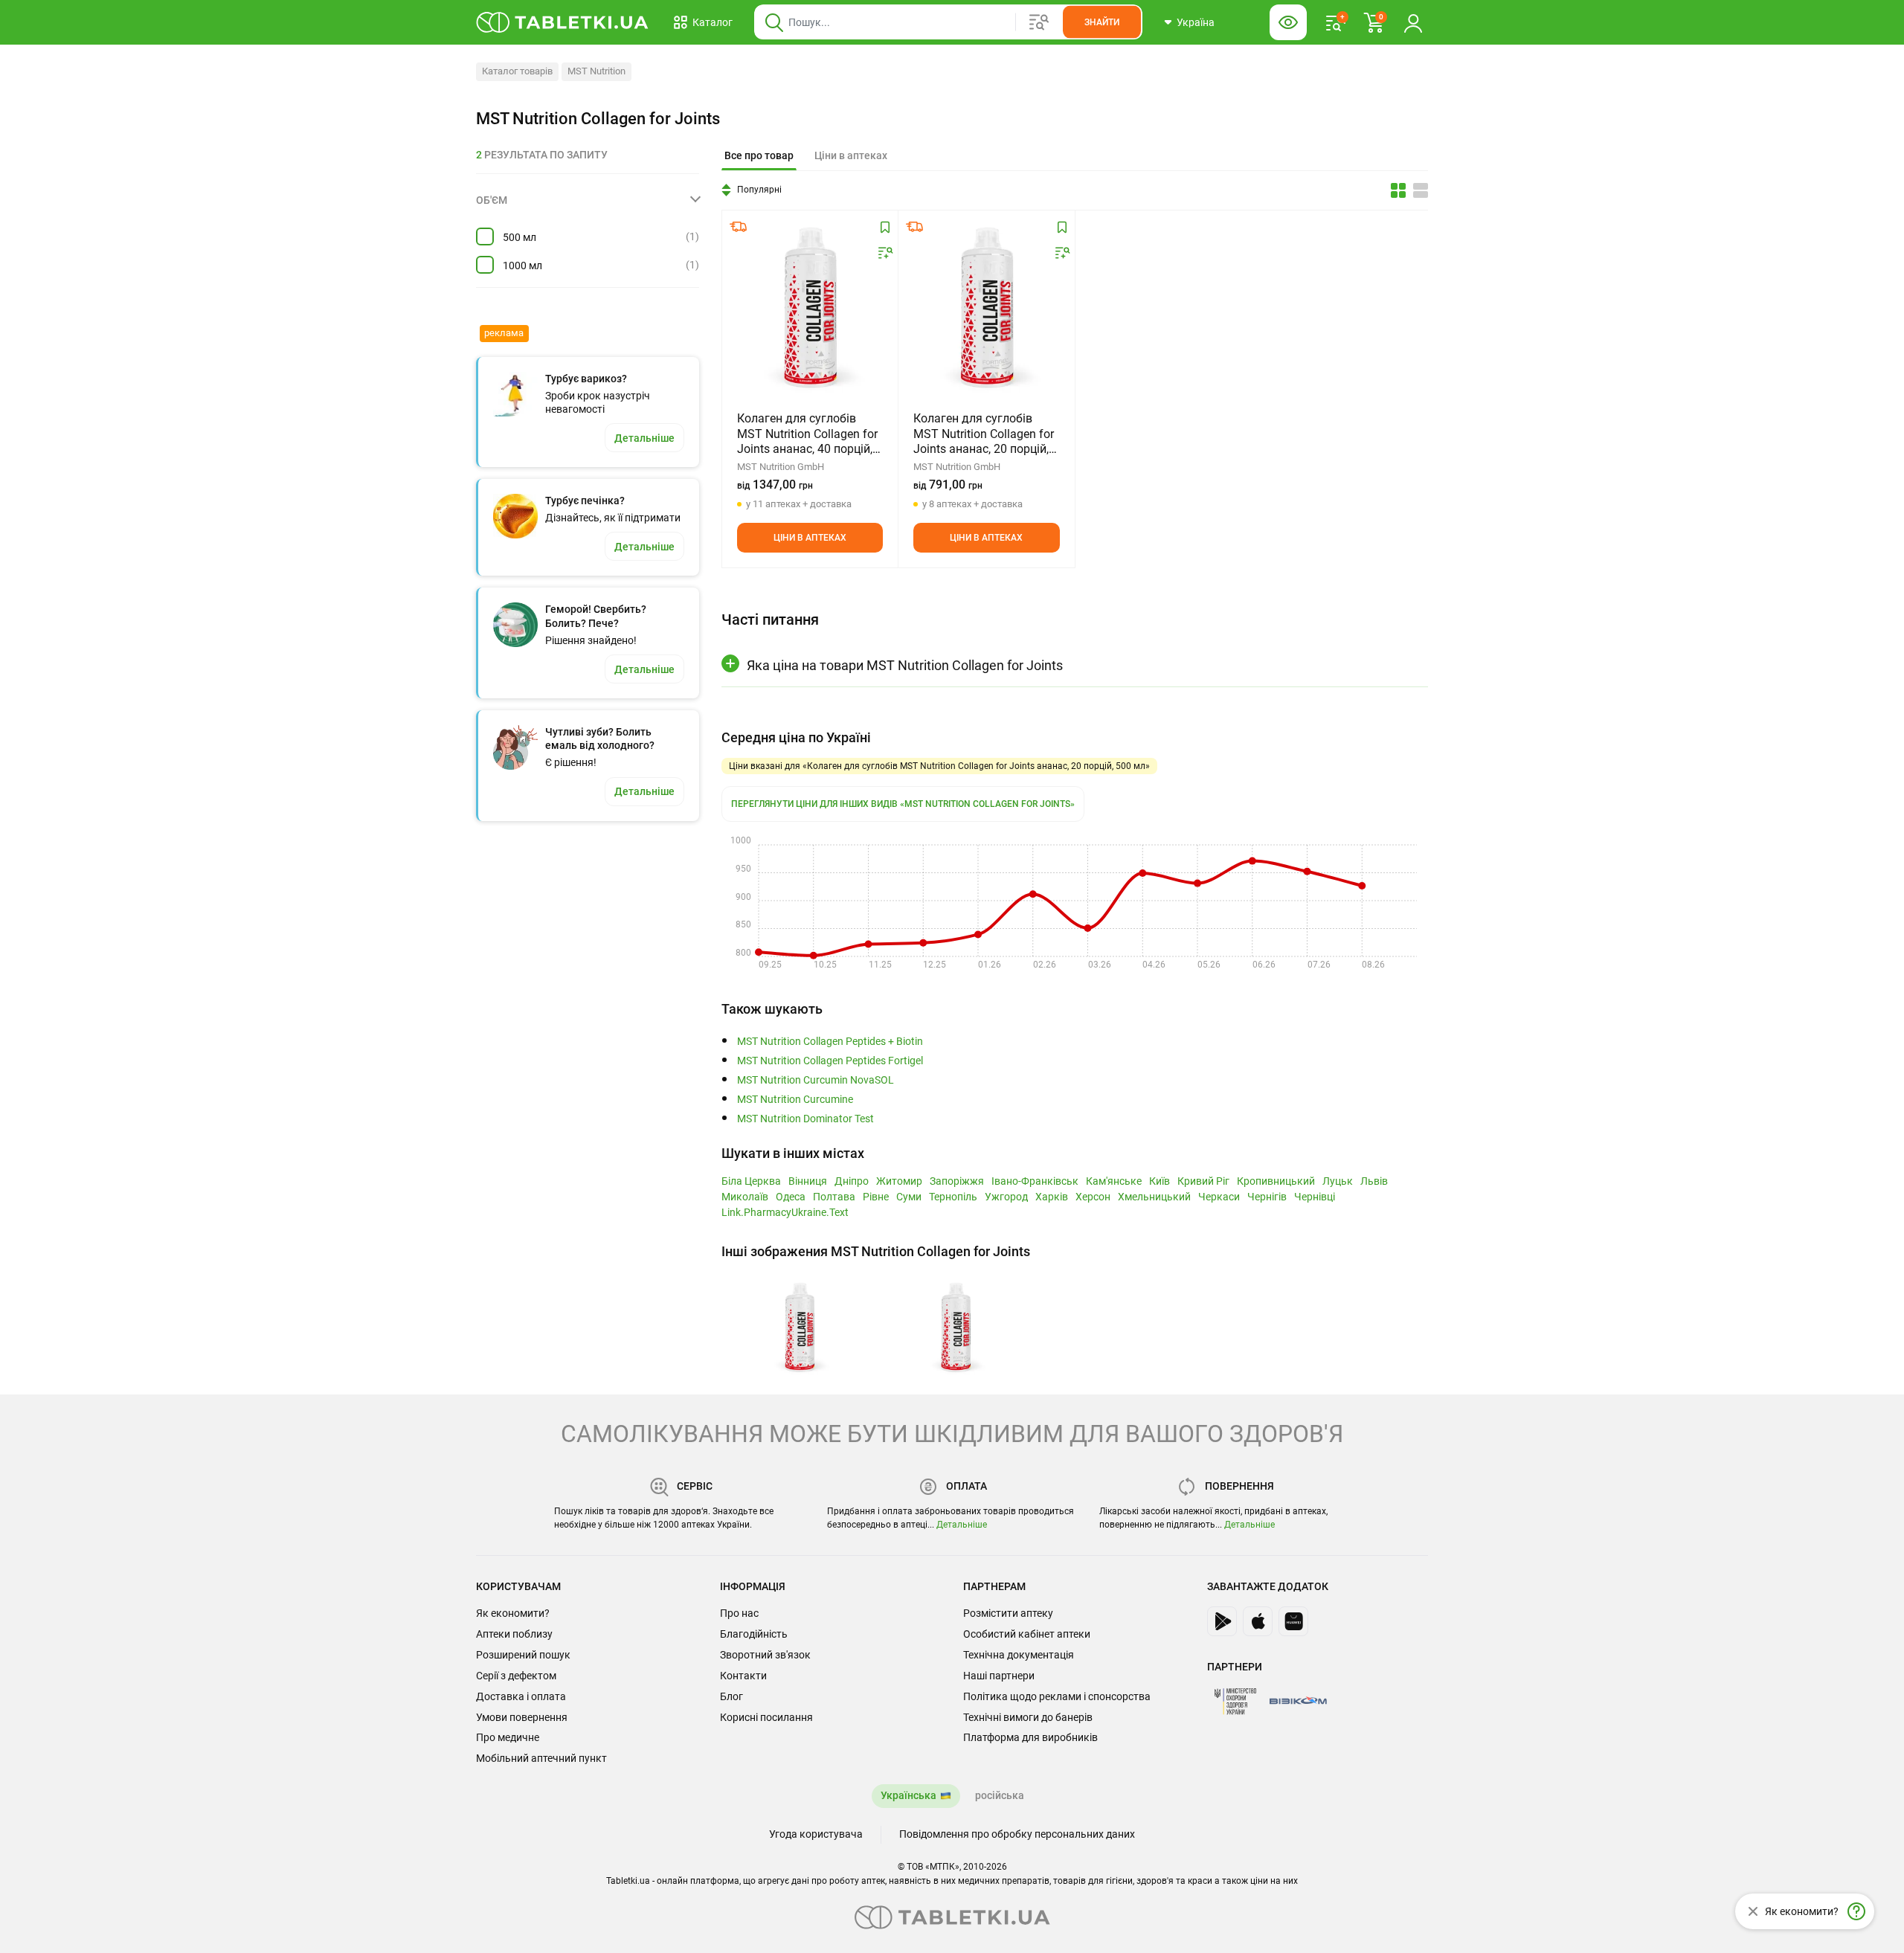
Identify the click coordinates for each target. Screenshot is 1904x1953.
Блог (731, 1696)
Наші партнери (999, 1676)
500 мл (520, 237)
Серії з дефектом (516, 1676)
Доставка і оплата (521, 1696)
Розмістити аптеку (1008, 1613)
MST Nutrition (596, 71)
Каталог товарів (517, 71)
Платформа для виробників (1030, 1737)
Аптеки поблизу (514, 1634)
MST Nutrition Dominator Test (805, 1119)
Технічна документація (1019, 1655)
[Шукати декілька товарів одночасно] (1039, 22)
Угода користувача (816, 1834)
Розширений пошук (523, 1655)
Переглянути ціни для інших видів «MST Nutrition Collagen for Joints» (903, 804)
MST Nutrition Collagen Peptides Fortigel (830, 1061)
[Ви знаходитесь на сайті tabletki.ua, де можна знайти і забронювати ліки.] (563, 22)
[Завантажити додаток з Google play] (1222, 1621)
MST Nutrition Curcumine (795, 1100)
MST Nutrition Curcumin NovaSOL (816, 1080)
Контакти (743, 1676)
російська (1000, 1795)
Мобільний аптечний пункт (541, 1758)
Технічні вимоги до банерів (1028, 1717)
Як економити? (513, 1613)
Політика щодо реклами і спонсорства (1057, 1696)
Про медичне (508, 1737)
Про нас (739, 1613)
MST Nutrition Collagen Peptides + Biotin (830, 1042)
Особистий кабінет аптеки (1027, 1634)
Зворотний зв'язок (765, 1655)
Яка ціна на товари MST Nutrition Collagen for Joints (905, 665)
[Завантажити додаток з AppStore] (1258, 1621)
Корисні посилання (766, 1717)
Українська (908, 1795)
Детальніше (962, 1525)
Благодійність (754, 1634)
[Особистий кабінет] (1413, 22)
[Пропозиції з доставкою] (739, 227)
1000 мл (522, 266)
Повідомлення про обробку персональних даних (1017, 1834)
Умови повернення (522, 1717)
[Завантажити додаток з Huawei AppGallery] (1293, 1621)
